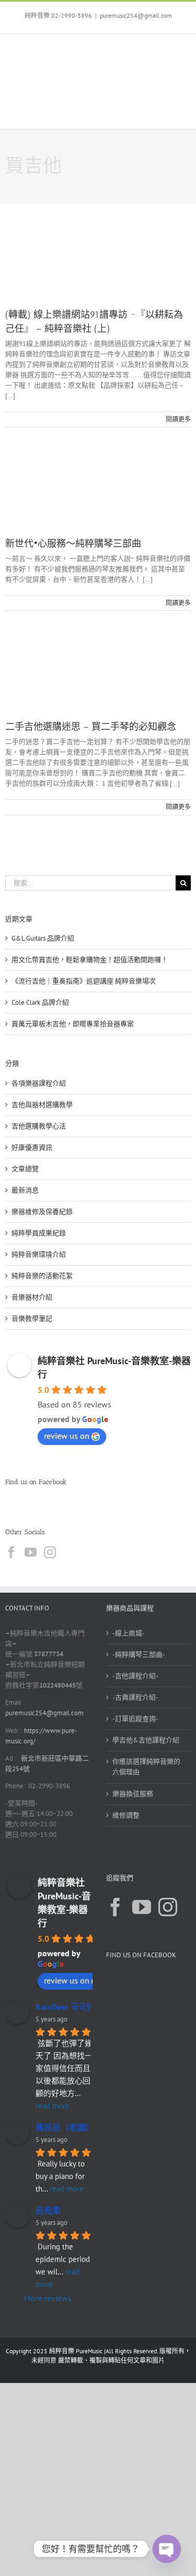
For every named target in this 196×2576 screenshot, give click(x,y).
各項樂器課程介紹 (39, 1083)
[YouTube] (31, 1552)
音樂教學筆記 (32, 1319)
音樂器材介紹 (32, 1297)
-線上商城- (129, 1633)
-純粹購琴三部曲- (139, 1654)
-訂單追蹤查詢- (135, 1719)
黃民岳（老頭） (65, 2127)
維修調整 (126, 1815)
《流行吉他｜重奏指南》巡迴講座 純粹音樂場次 (84, 981)
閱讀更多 (178, 419)
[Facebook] (11, 1552)
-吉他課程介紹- (135, 1676)
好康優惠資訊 (32, 1147)
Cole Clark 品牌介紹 (40, 1002)
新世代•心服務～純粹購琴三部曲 (73, 544)
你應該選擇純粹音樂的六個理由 (146, 1767)
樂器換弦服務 (133, 1794)
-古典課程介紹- (135, 1697)
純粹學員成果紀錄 (39, 1233)
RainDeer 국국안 (65, 2007)
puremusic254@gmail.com (136, 15)
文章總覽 (25, 1169)
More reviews (48, 2298)
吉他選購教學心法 (39, 1126)
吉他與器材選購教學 (42, 1105)
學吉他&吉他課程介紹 (146, 1740)
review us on (67, 1436)
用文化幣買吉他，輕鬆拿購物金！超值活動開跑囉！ (90, 960)
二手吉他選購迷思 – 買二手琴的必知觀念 (91, 727)
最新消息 (25, 1190)
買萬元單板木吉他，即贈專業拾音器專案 (73, 1024)
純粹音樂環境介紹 (39, 1254)
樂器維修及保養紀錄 (42, 1212)
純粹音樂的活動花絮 (42, 1276)
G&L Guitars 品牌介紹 (43, 938)
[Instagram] (50, 1552)
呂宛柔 (48, 2210)
